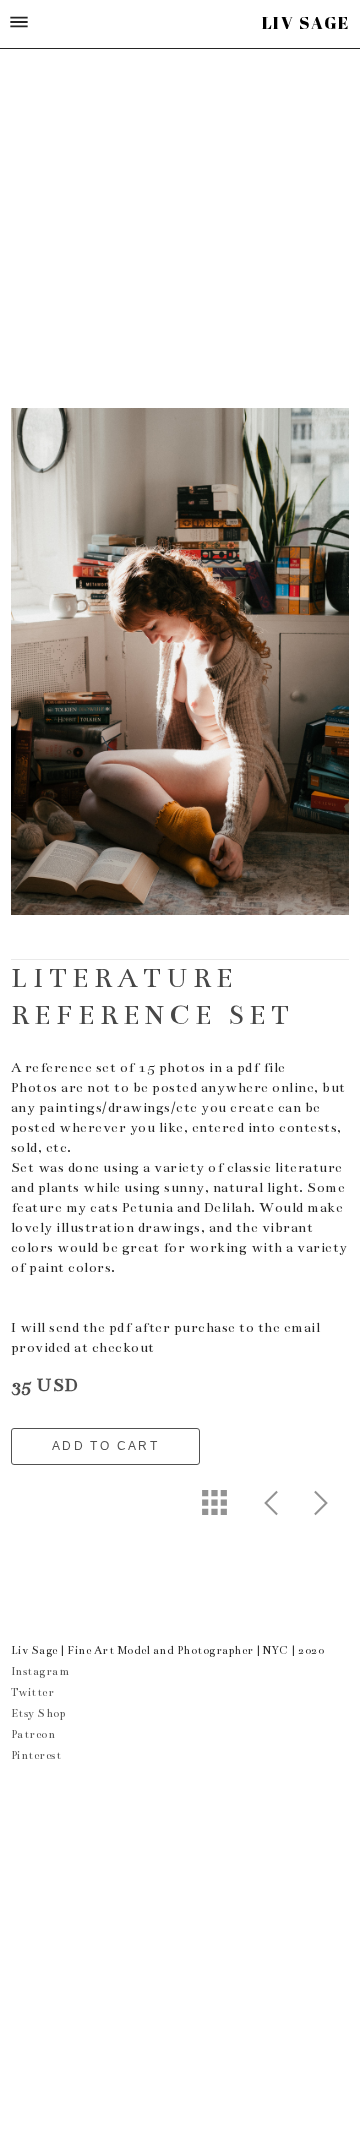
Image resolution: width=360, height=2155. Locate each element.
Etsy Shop (38, 1713)
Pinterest (36, 1755)
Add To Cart (105, 1446)
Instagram (40, 1671)
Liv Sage (306, 22)
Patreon (33, 1734)
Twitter (33, 1692)
